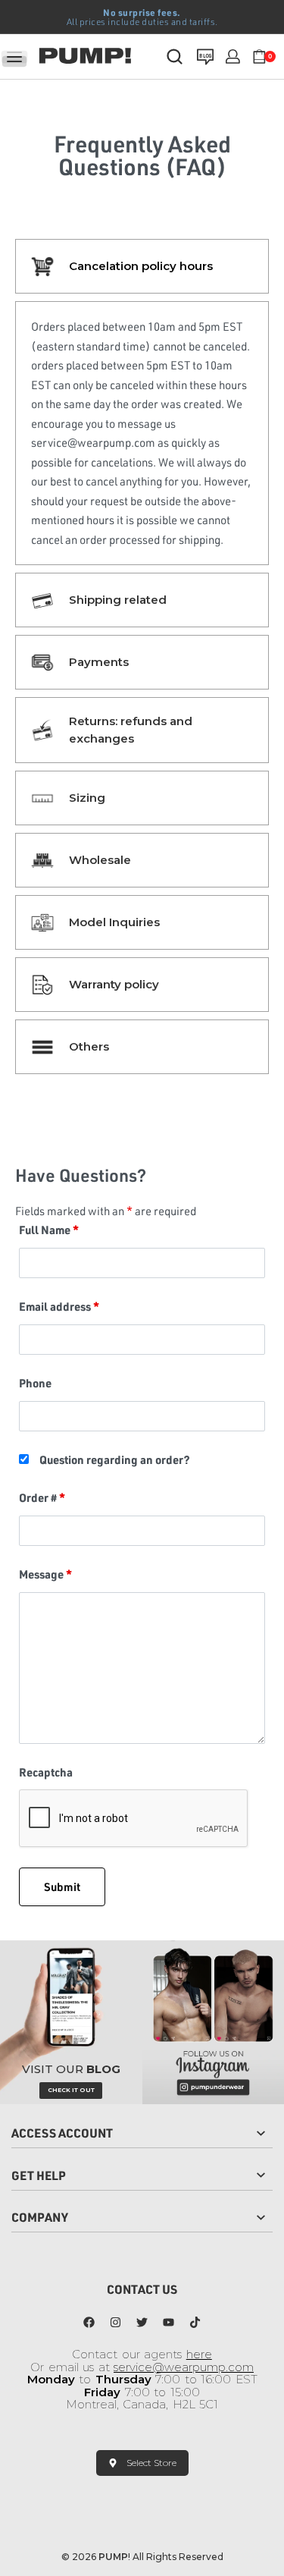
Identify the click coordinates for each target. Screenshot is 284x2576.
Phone (35, 1383)
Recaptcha (46, 1772)
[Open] (14, 57)
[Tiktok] (195, 2322)
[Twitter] (142, 2322)
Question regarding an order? (115, 1459)
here (199, 2354)
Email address (59, 1306)
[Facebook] (89, 2322)
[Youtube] (169, 2322)
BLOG (205, 55)
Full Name (49, 1230)
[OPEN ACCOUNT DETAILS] (233, 57)
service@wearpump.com (184, 2367)
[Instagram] (116, 2322)
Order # (42, 1497)
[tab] (142, 266)
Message (45, 1574)
